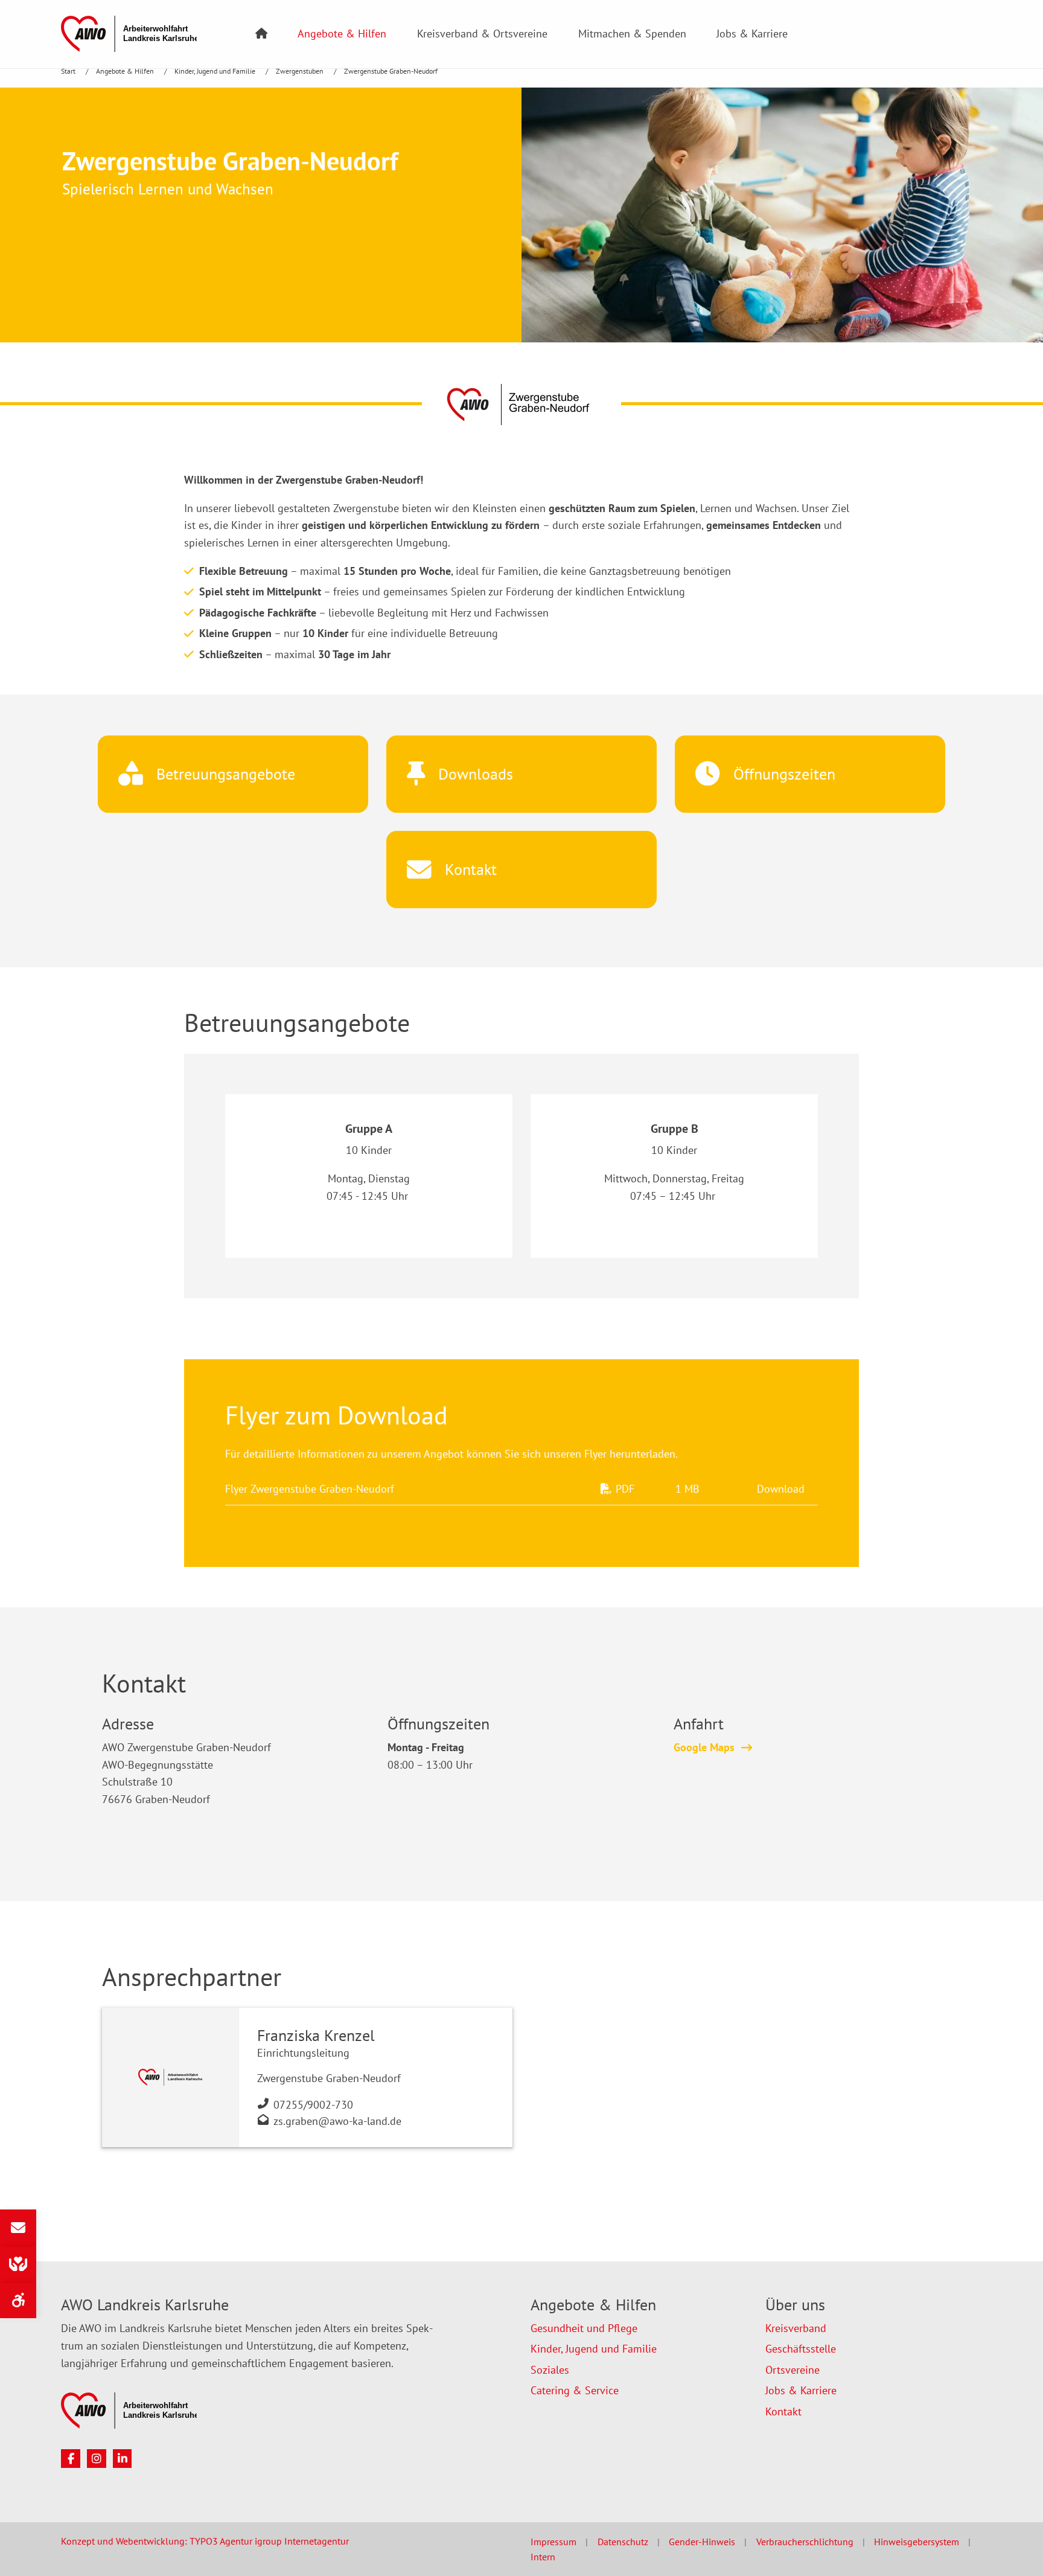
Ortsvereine (793, 2370)
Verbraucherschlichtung (805, 2542)
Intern (543, 2557)
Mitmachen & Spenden (632, 34)
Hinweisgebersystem (917, 2542)
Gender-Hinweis (702, 2542)
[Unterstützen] (18, 2264)
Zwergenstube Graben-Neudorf (391, 71)
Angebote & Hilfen (342, 34)
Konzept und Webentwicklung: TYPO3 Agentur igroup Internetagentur (205, 2541)
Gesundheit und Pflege (584, 2328)
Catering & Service (575, 2390)
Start (69, 71)
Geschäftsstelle (801, 2349)
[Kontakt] (18, 2228)
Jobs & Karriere (752, 34)
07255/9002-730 (313, 2105)
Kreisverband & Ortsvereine (482, 34)
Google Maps (704, 1747)
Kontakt (783, 2411)
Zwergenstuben (301, 71)
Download (781, 1489)
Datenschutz (623, 2542)
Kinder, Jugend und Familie (216, 71)
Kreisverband (796, 2328)
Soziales (550, 2370)
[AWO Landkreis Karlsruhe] (129, 33)
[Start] (261, 34)
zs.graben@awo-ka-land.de (337, 2121)
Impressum (553, 2542)
